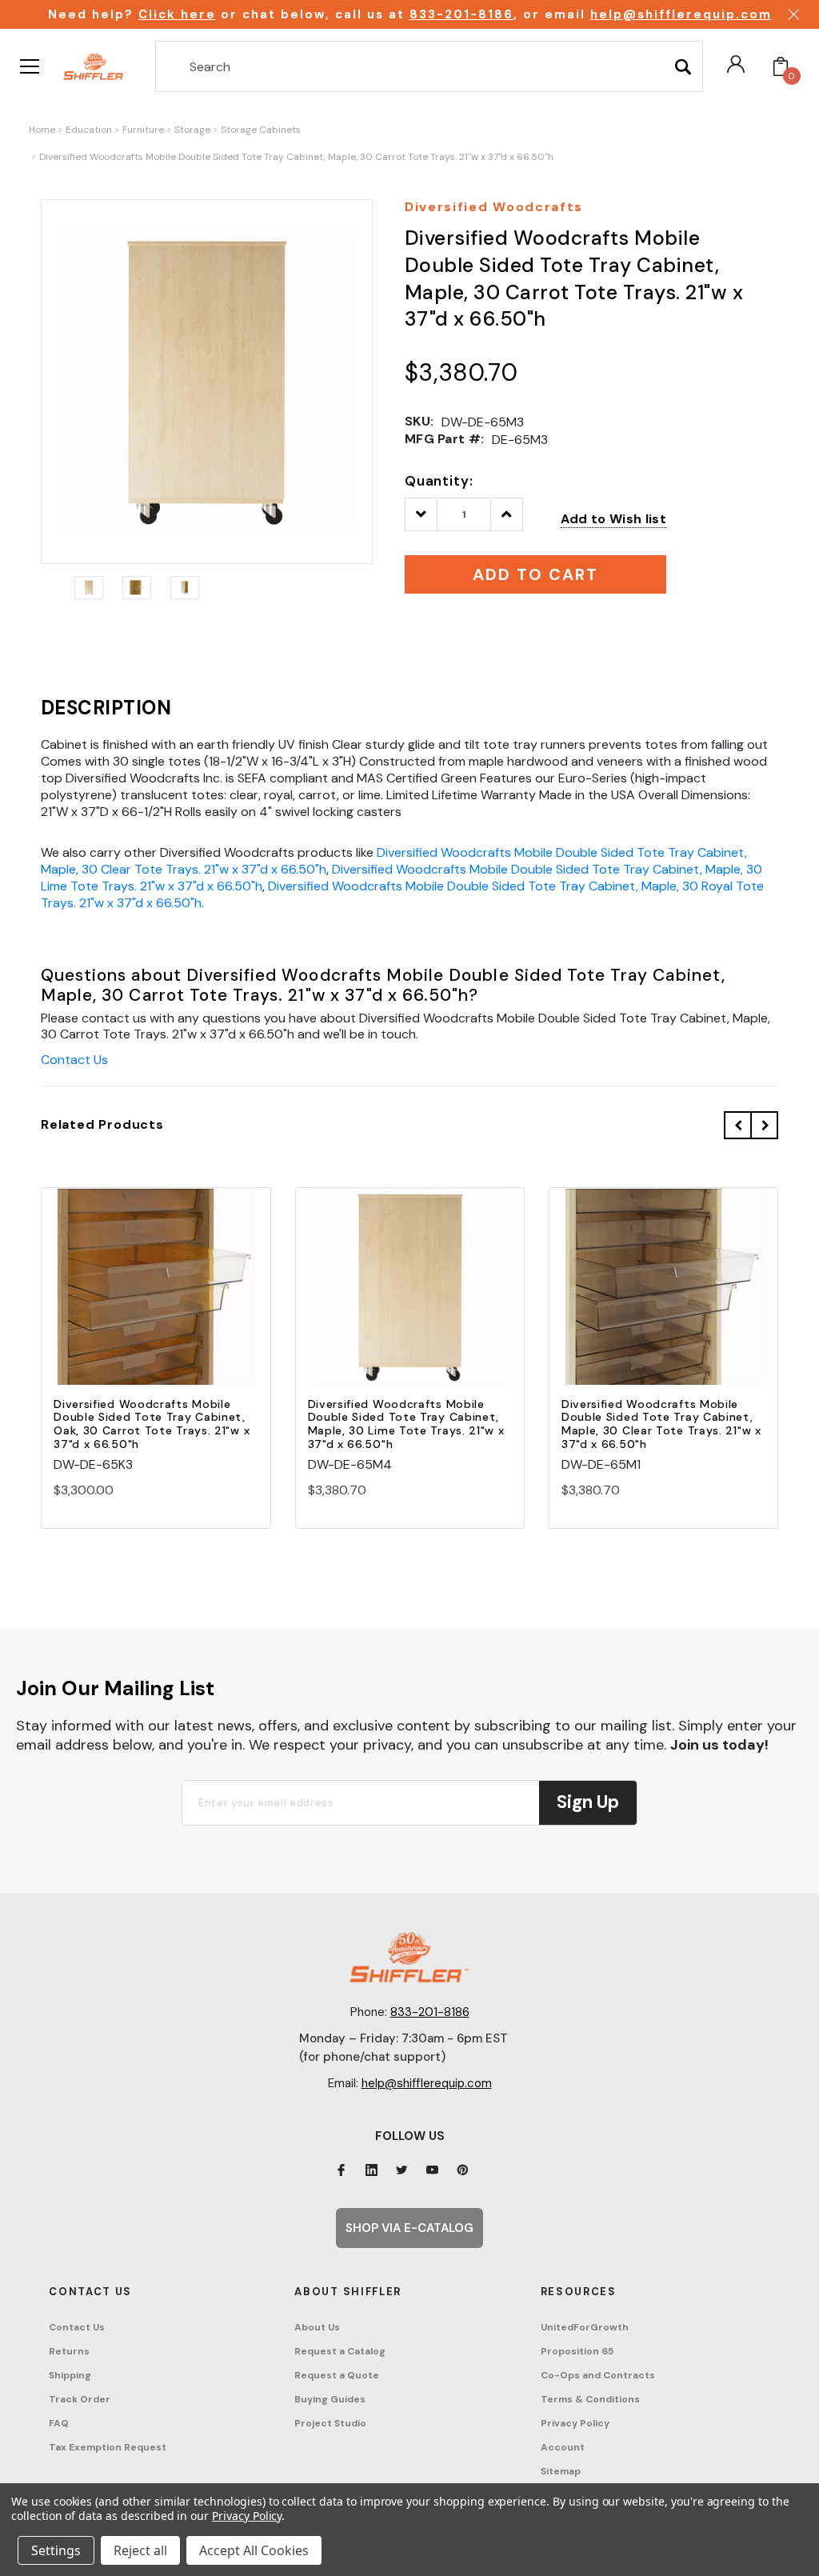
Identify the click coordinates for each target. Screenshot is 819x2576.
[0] (781, 66)
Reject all (140, 2550)
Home (42, 130)
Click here (177, 14)
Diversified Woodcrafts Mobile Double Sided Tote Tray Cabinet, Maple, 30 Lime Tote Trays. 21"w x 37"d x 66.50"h (406, 1424)
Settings (56, 2550)
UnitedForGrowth (585, 2327)
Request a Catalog (340, 2351)
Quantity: (439, 481)
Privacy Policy (575, 2423)
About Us (317, 2327)
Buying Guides (330, 2399)
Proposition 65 (577, 2351)
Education (89, 130)
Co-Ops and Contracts (598, 2375)
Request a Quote (337, 2375)
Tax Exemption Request (108, 2447)
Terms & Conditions (590, 2399)
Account (563, 2447)
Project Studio (330, 2423)
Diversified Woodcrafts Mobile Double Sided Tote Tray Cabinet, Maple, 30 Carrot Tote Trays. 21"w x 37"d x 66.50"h (296, 157)
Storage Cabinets (261, 130)
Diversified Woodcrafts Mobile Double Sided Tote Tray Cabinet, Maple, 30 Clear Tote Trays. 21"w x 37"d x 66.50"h (661, 1424)
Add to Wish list (613, 519)
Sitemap (561, 2471)
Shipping (70, 2375)
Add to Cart (156, 1300)
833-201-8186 (461, 14)
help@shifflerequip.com (681, 14)
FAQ (59, 2423)
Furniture (143, 130)
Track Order (80, 2399)
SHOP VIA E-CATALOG (409, 2228)
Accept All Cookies (254, 2550)
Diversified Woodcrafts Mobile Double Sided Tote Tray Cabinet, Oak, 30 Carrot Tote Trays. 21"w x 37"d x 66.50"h (152, 1424)
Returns (69, 2351)
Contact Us (74, 1060)
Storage (192, 130)
